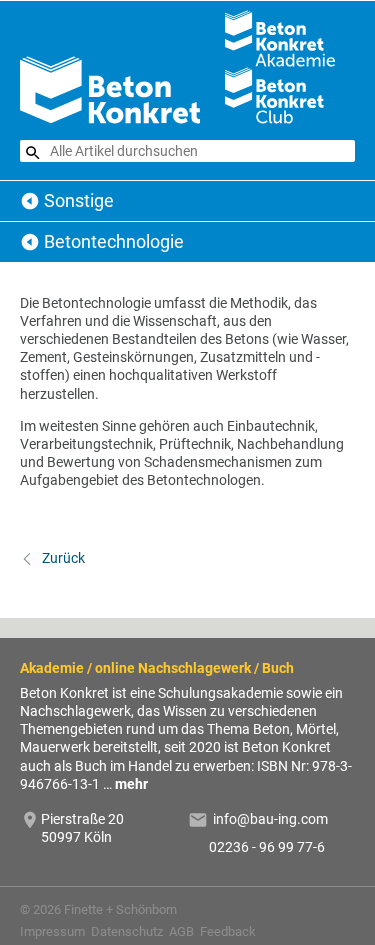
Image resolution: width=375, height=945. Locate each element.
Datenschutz (127, 931)
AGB (181, 931)
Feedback (228, 931)
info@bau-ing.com (270, 819)
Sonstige (79, 200)
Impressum (52, 931)
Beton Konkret (30, 201)
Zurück (62, 558)
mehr (131, 784)
